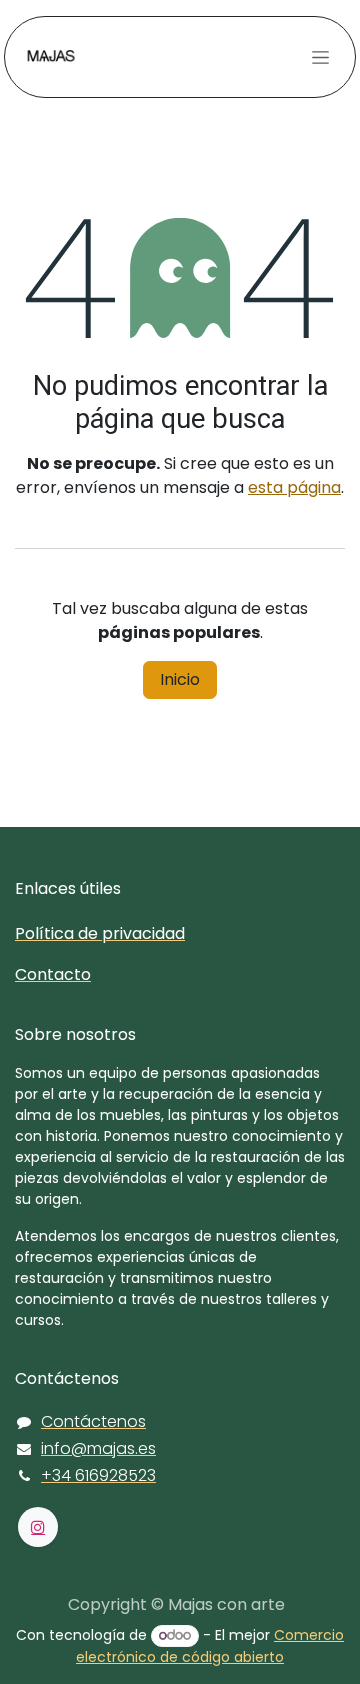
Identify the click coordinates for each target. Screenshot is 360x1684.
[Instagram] (38, 1527)
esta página (294, 487)
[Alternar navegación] (320, 57)
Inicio (180, 679)
